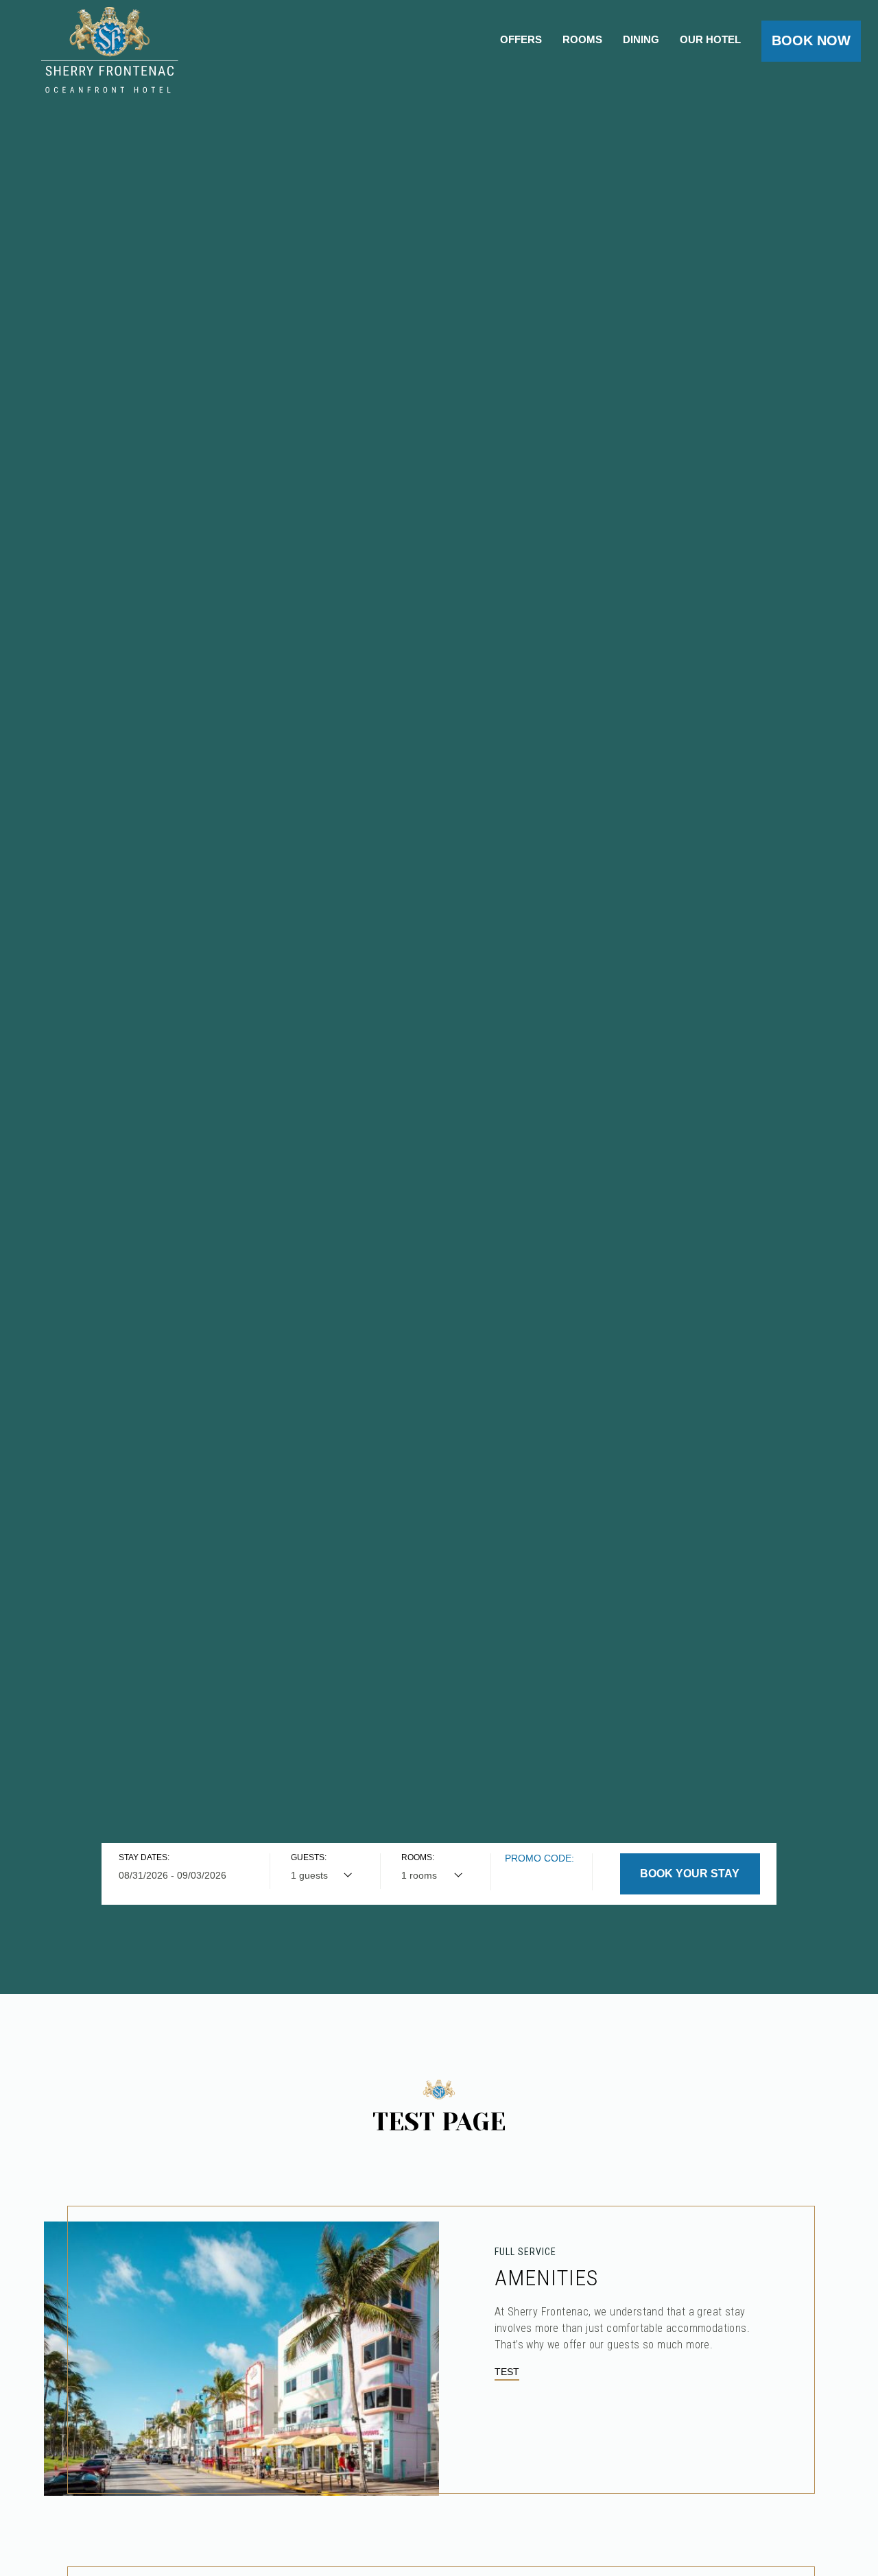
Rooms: (418, 1857)
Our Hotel (710, 40)
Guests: (309, 1857)
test (507, 2372)
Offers (521, 40)
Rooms (582, 40)
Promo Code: (539, 1858)
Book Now (811, 40)
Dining (641, 40)
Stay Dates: (144, 1857)
